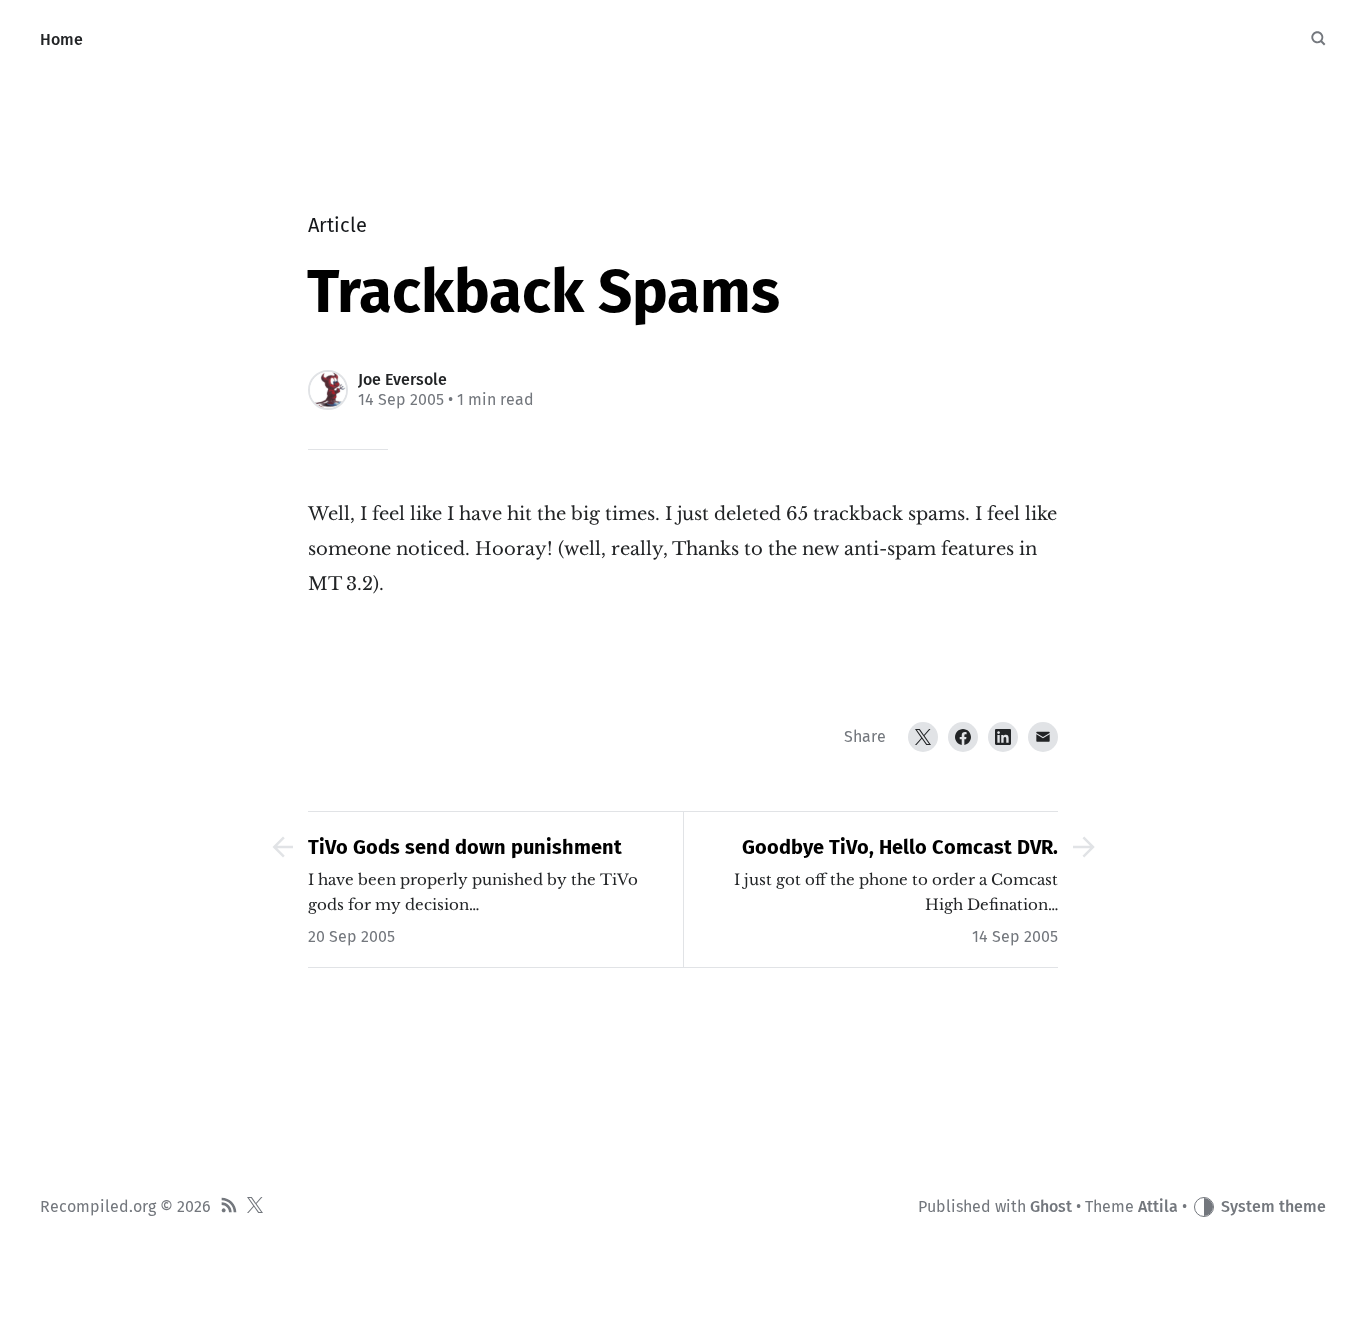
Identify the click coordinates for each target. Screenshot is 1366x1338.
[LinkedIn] (1003, 737)
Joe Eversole (402, 379)
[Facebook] (963, 737)
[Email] (1043, 737)
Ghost (1051, 1206)
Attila (1158, 1206)
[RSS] (229, 1207)
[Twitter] (923, 737)
